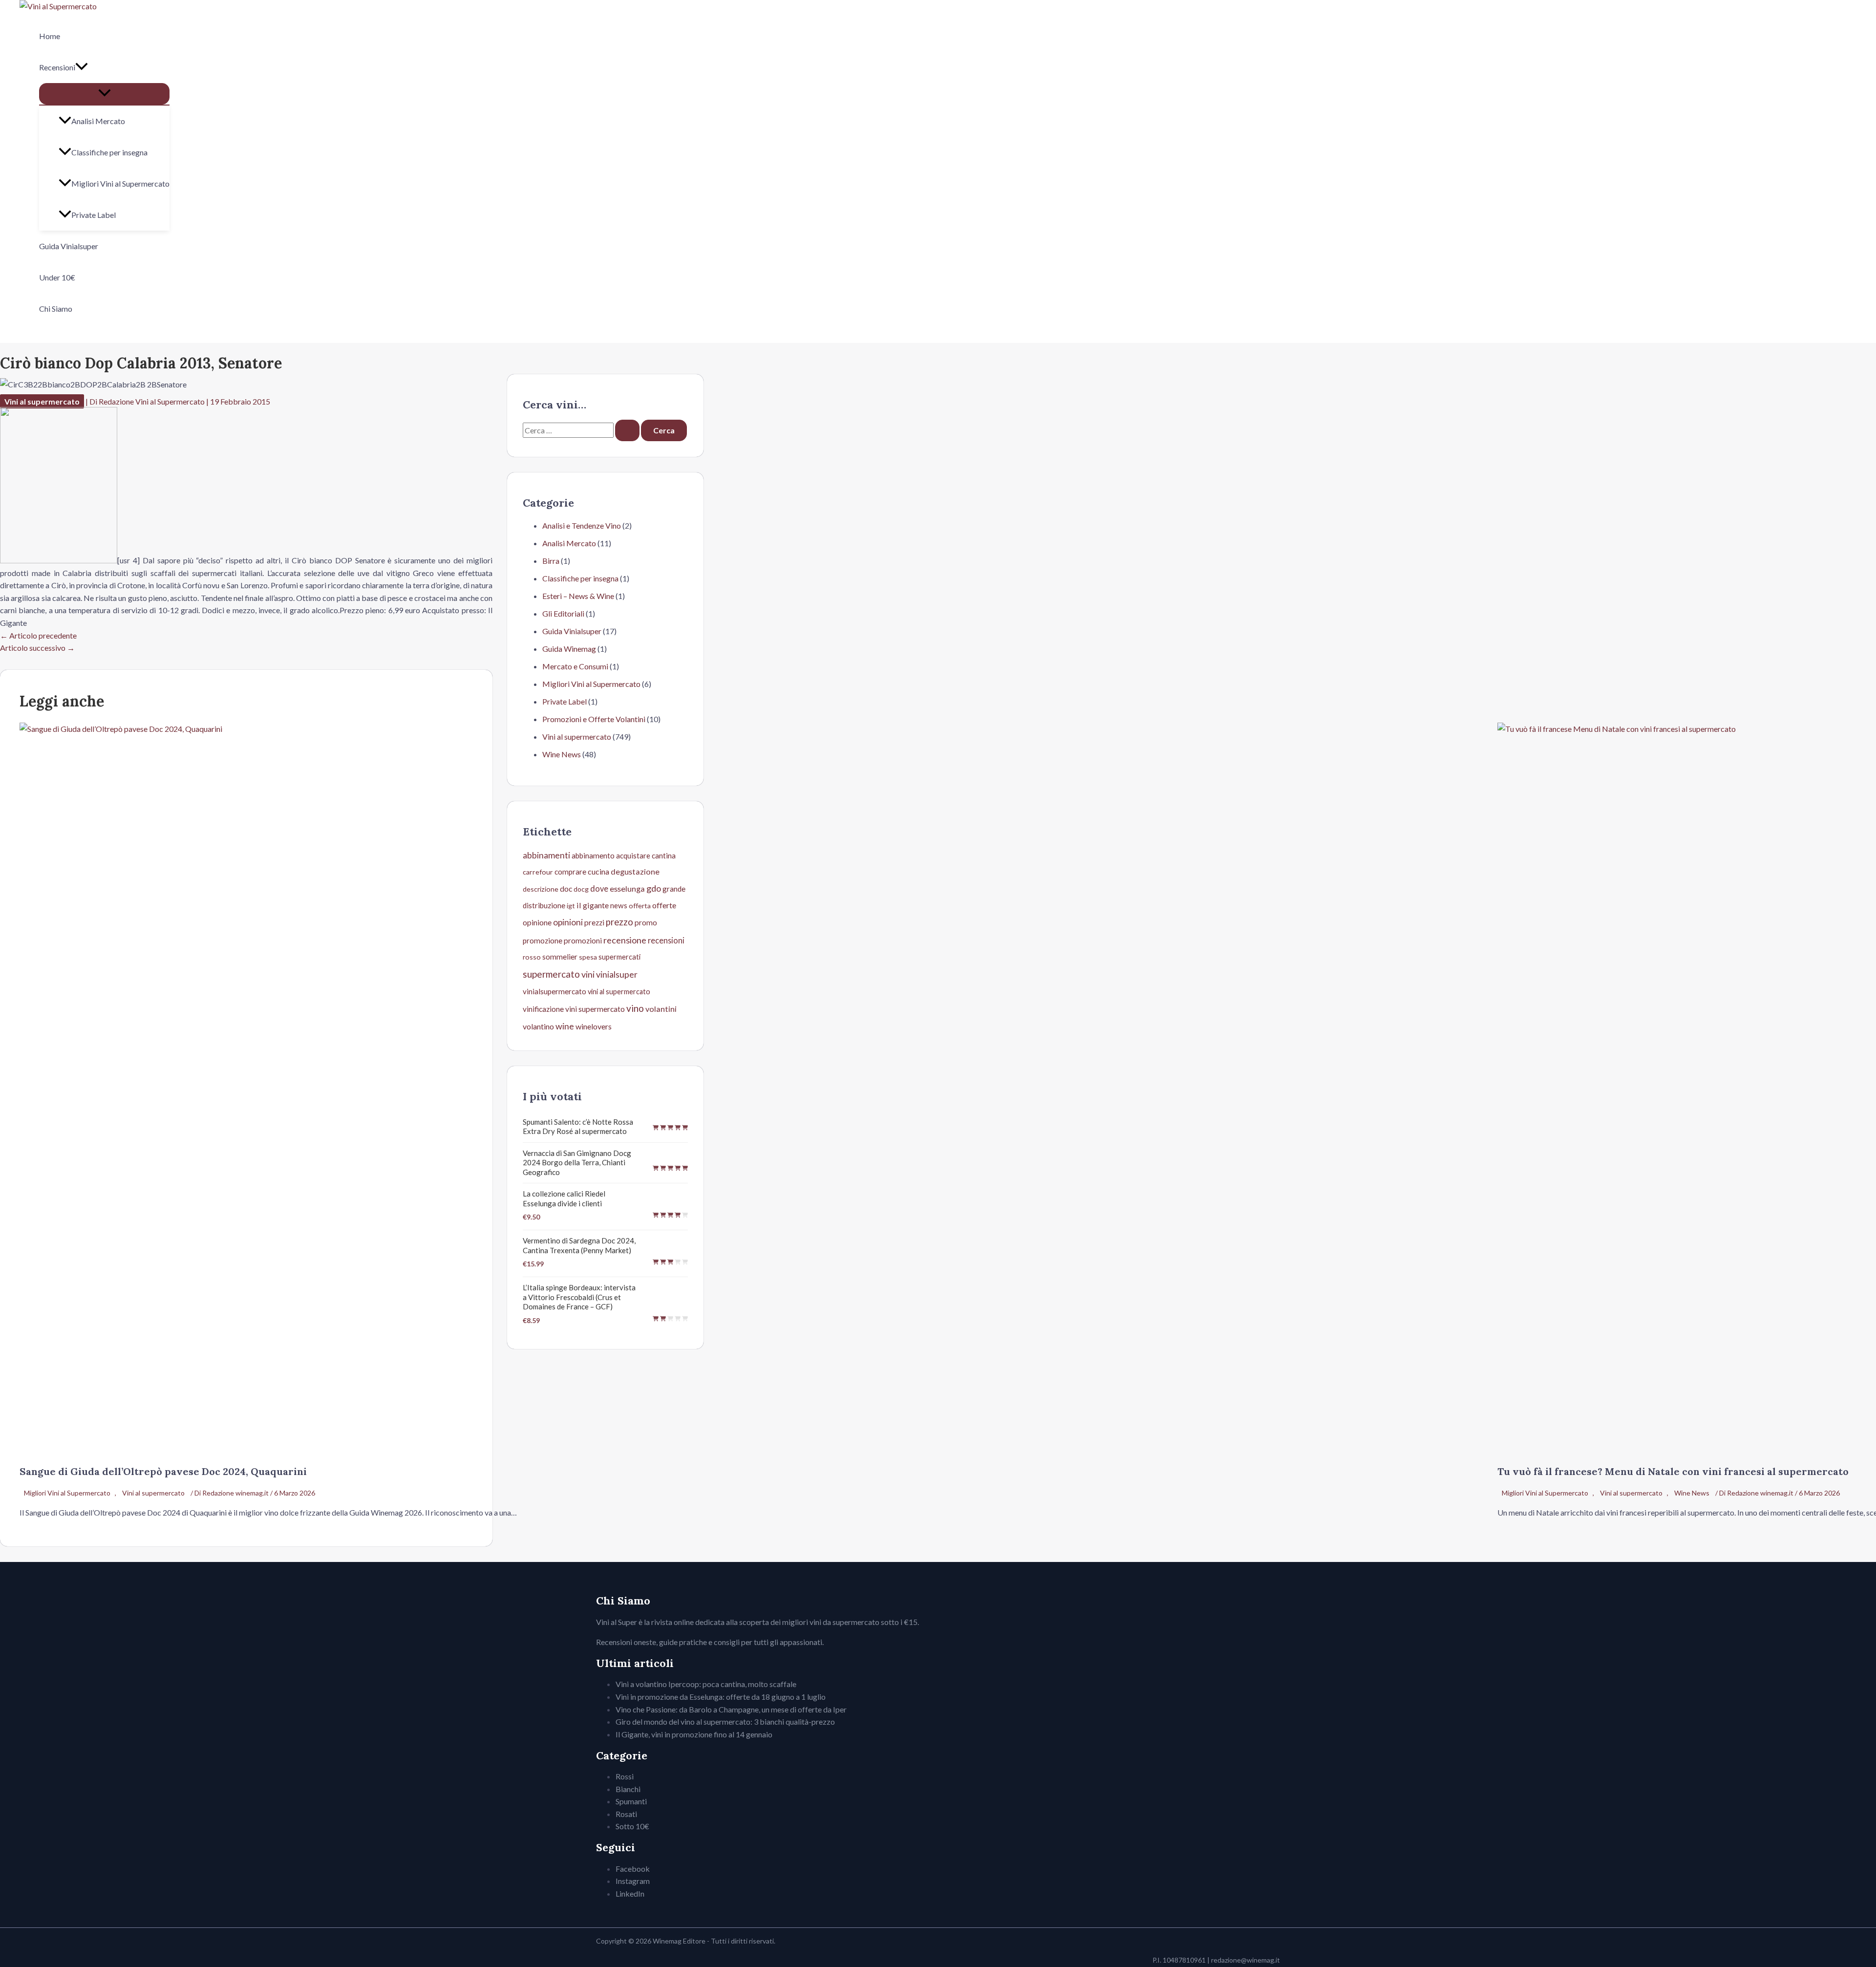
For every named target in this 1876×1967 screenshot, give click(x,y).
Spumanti (631, 1801)
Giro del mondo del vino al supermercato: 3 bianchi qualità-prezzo (725, 1721)
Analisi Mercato (98, 121)
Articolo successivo (37, 648)
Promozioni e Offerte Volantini (594, 719)
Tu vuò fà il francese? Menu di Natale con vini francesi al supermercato (1673, 1471)
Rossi (625, 1776)
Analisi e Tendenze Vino (582, 525)
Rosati (626, 1814)
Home (50, 36)
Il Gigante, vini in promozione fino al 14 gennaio (694, 1734)
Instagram (633, 1881)
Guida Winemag (569, 649)
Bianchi (628, 1789)
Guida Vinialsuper (69, 246)
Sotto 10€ (632, 1826)
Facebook (633, 1869)
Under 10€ (57, 277)
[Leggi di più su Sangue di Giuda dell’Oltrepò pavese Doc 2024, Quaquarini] (752, 729)
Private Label (94, 215)
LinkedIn (630, 1893)
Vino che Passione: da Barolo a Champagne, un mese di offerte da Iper (731, 1709)
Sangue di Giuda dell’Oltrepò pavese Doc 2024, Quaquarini (163, 1471)
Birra (551, 561)
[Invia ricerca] (627, 430)
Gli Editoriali (563, 613)
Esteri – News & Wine (578, 596)
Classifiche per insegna (109, 152)
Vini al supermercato (42, 401)
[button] (82, 67)
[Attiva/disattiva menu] (104, 94)
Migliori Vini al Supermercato (120, 183)
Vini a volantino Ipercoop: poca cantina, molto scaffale (706, 1684)
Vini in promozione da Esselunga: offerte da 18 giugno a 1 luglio (721, 1697)
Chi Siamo (56, 309)
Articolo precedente (38, 635)
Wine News (1692, 1493)
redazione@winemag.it (1246, 1960)
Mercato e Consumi (575, 666)
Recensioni (57, 67)
